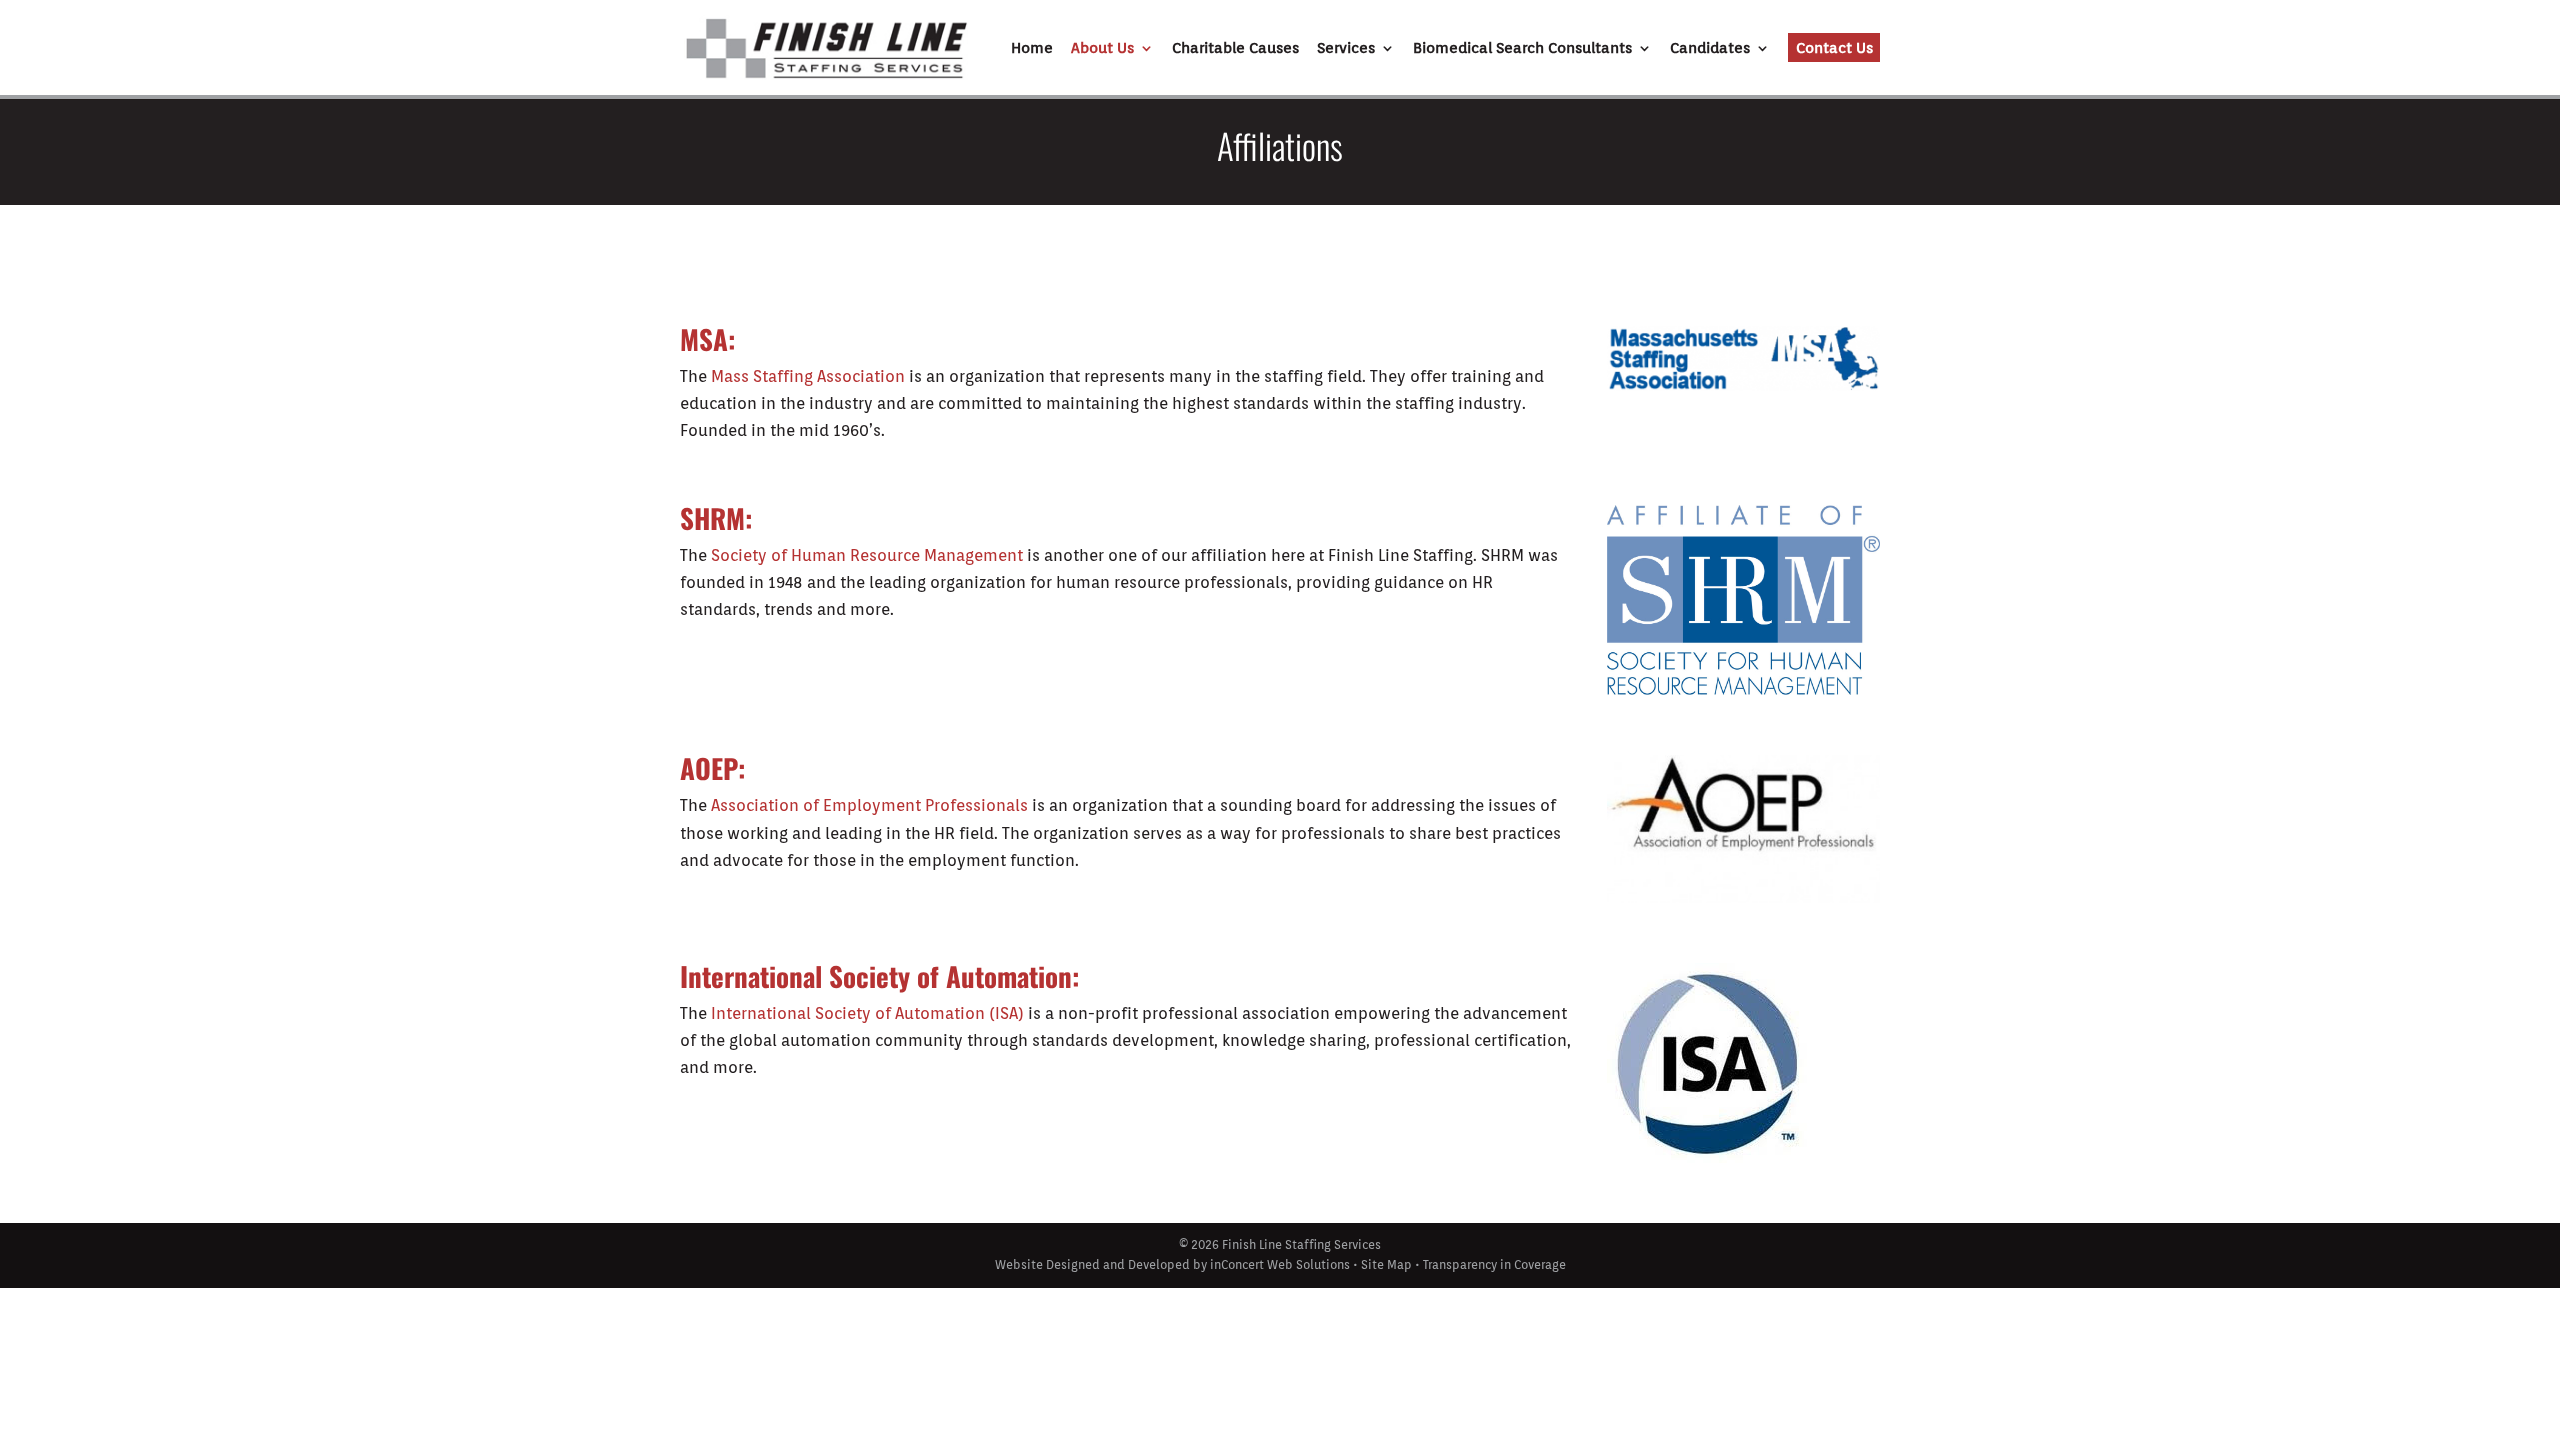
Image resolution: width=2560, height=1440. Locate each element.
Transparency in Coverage (1494, 1264)
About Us (1102, 49)
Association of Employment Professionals (869, 805)
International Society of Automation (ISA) (867, 1013)
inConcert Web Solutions (1280, 1264)
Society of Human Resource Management (867, 555)
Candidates (1710, 49)
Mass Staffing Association (810, 376)
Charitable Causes (1235, 49)
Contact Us (1834, 48)
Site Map (1386, 1264)
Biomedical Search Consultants (1522, 49)
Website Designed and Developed (1092, 1264)
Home (1032, 49)
